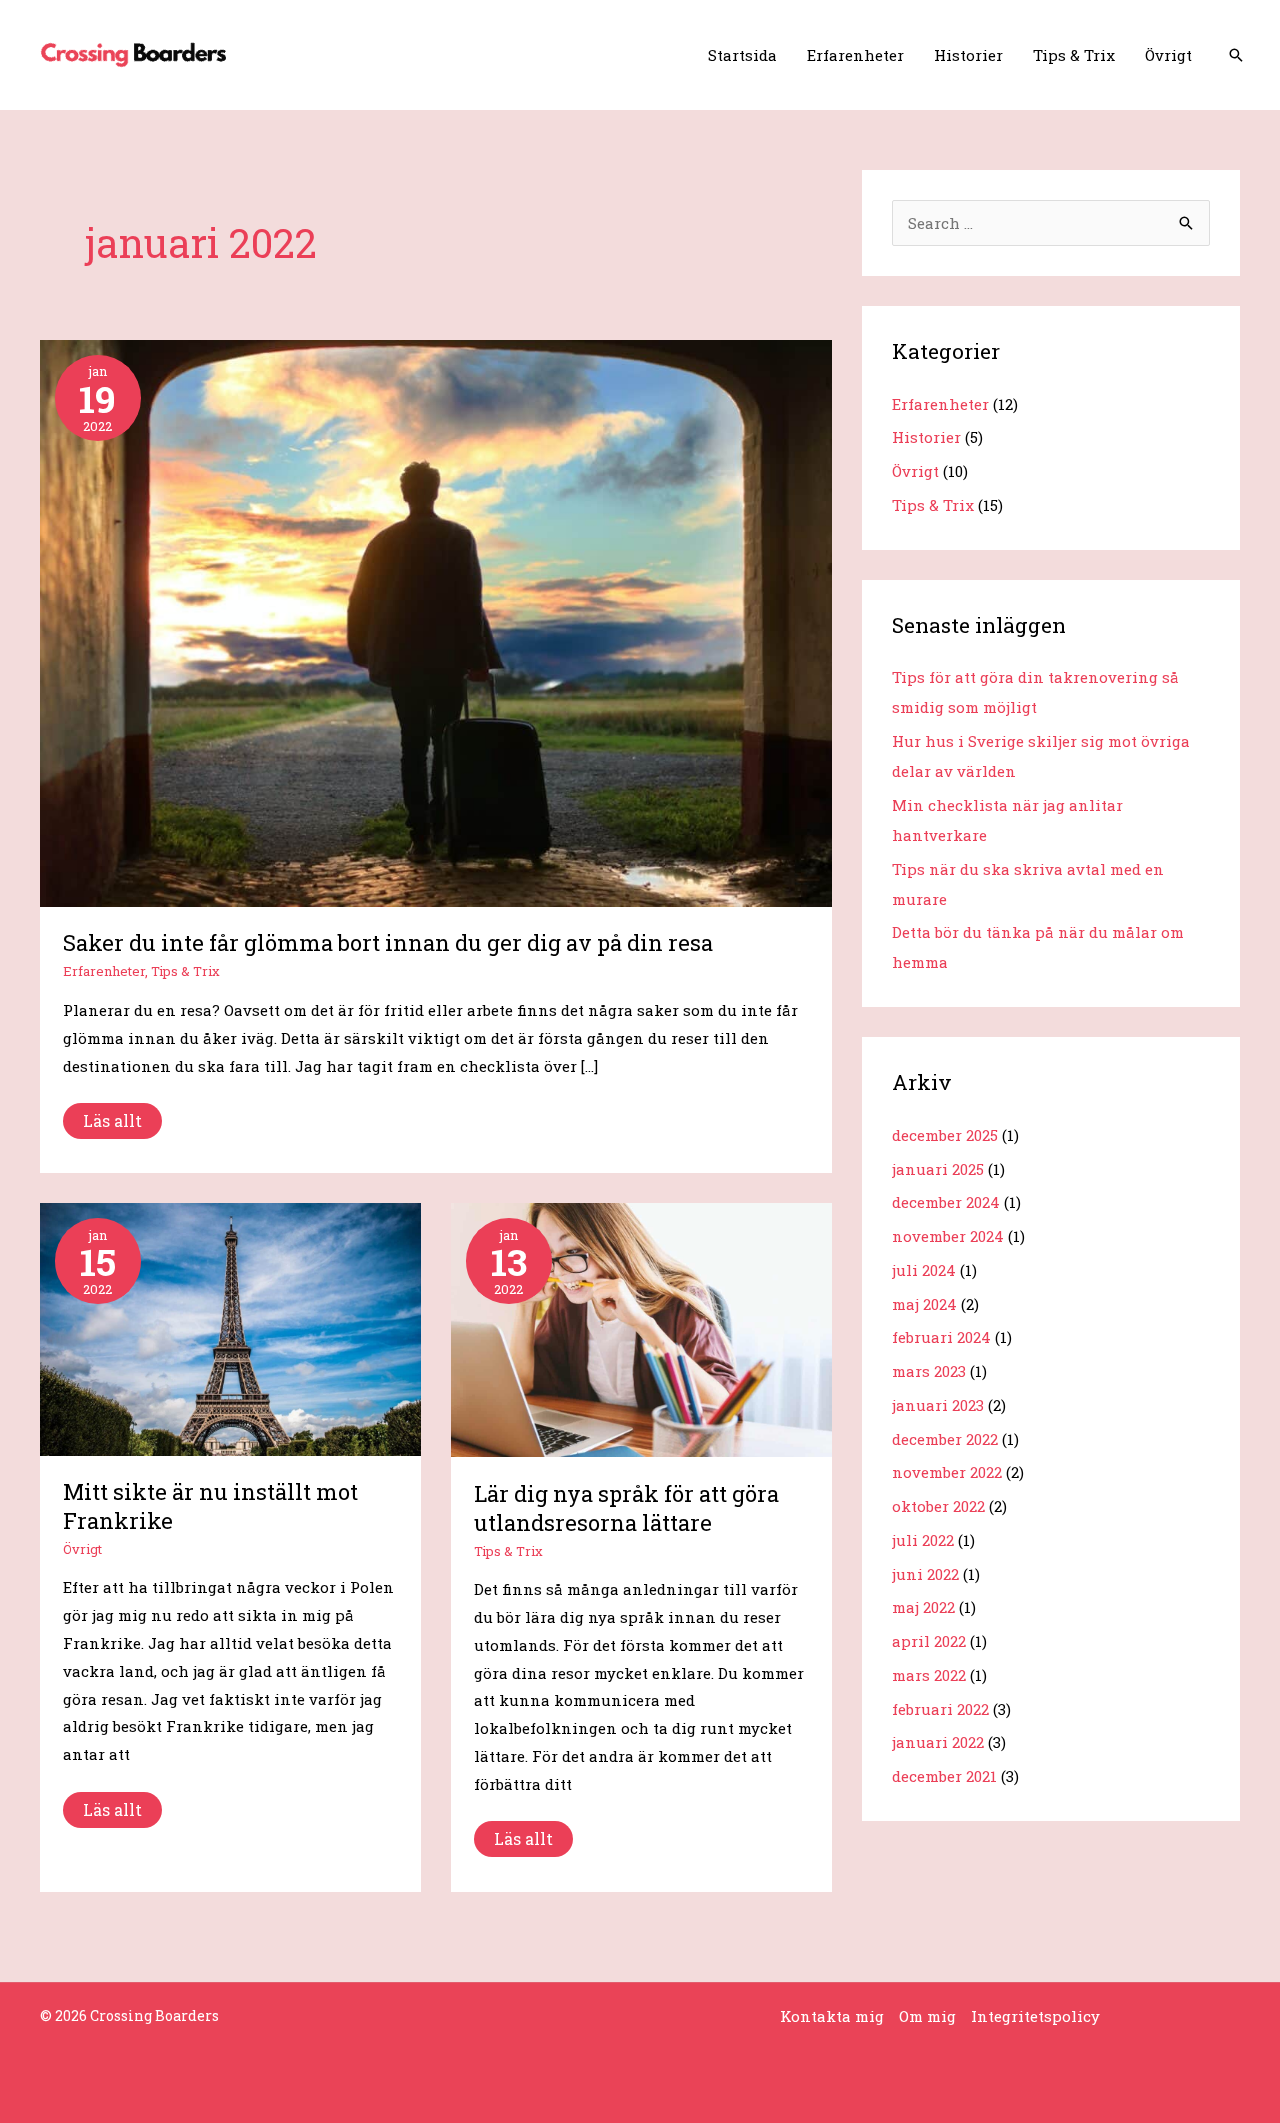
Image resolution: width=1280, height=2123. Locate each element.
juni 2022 (925, 1574)
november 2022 (947, 1472)
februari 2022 (940, 1709)
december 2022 (945, 1439)
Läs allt (115, 1117)
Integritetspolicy (1035, 2016)
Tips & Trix (1074, 55)
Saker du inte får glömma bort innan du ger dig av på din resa (388, 942)
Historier (968, 55)
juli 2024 (924, 1270)
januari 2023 (938, 1405)
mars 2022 (929, 1675)
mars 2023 (929, 1371)
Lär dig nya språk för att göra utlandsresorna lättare (626, 1508)
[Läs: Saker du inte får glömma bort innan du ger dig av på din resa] (436, 621)
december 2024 (946, 1202)
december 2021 (944, 1776)
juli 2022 (923, 1540)
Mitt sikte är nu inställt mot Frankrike (210, 1506)
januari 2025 (938, 1169)
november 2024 (948, 1236)
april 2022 (929, 1641)
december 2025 (945, 1135)
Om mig (927, 2016)
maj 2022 (923, 1607)
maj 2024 (924, 1304)
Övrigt (1168, 55)
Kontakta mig (832, 2016)
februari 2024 (941, 1337)
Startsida (742, 55)
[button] (1236, 55)
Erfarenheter (855, 55)
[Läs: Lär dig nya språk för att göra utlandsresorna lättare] (641, 1328)
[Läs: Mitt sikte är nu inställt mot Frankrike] (230, 1327)
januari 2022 (938, 1742)
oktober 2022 (938, 1506)
